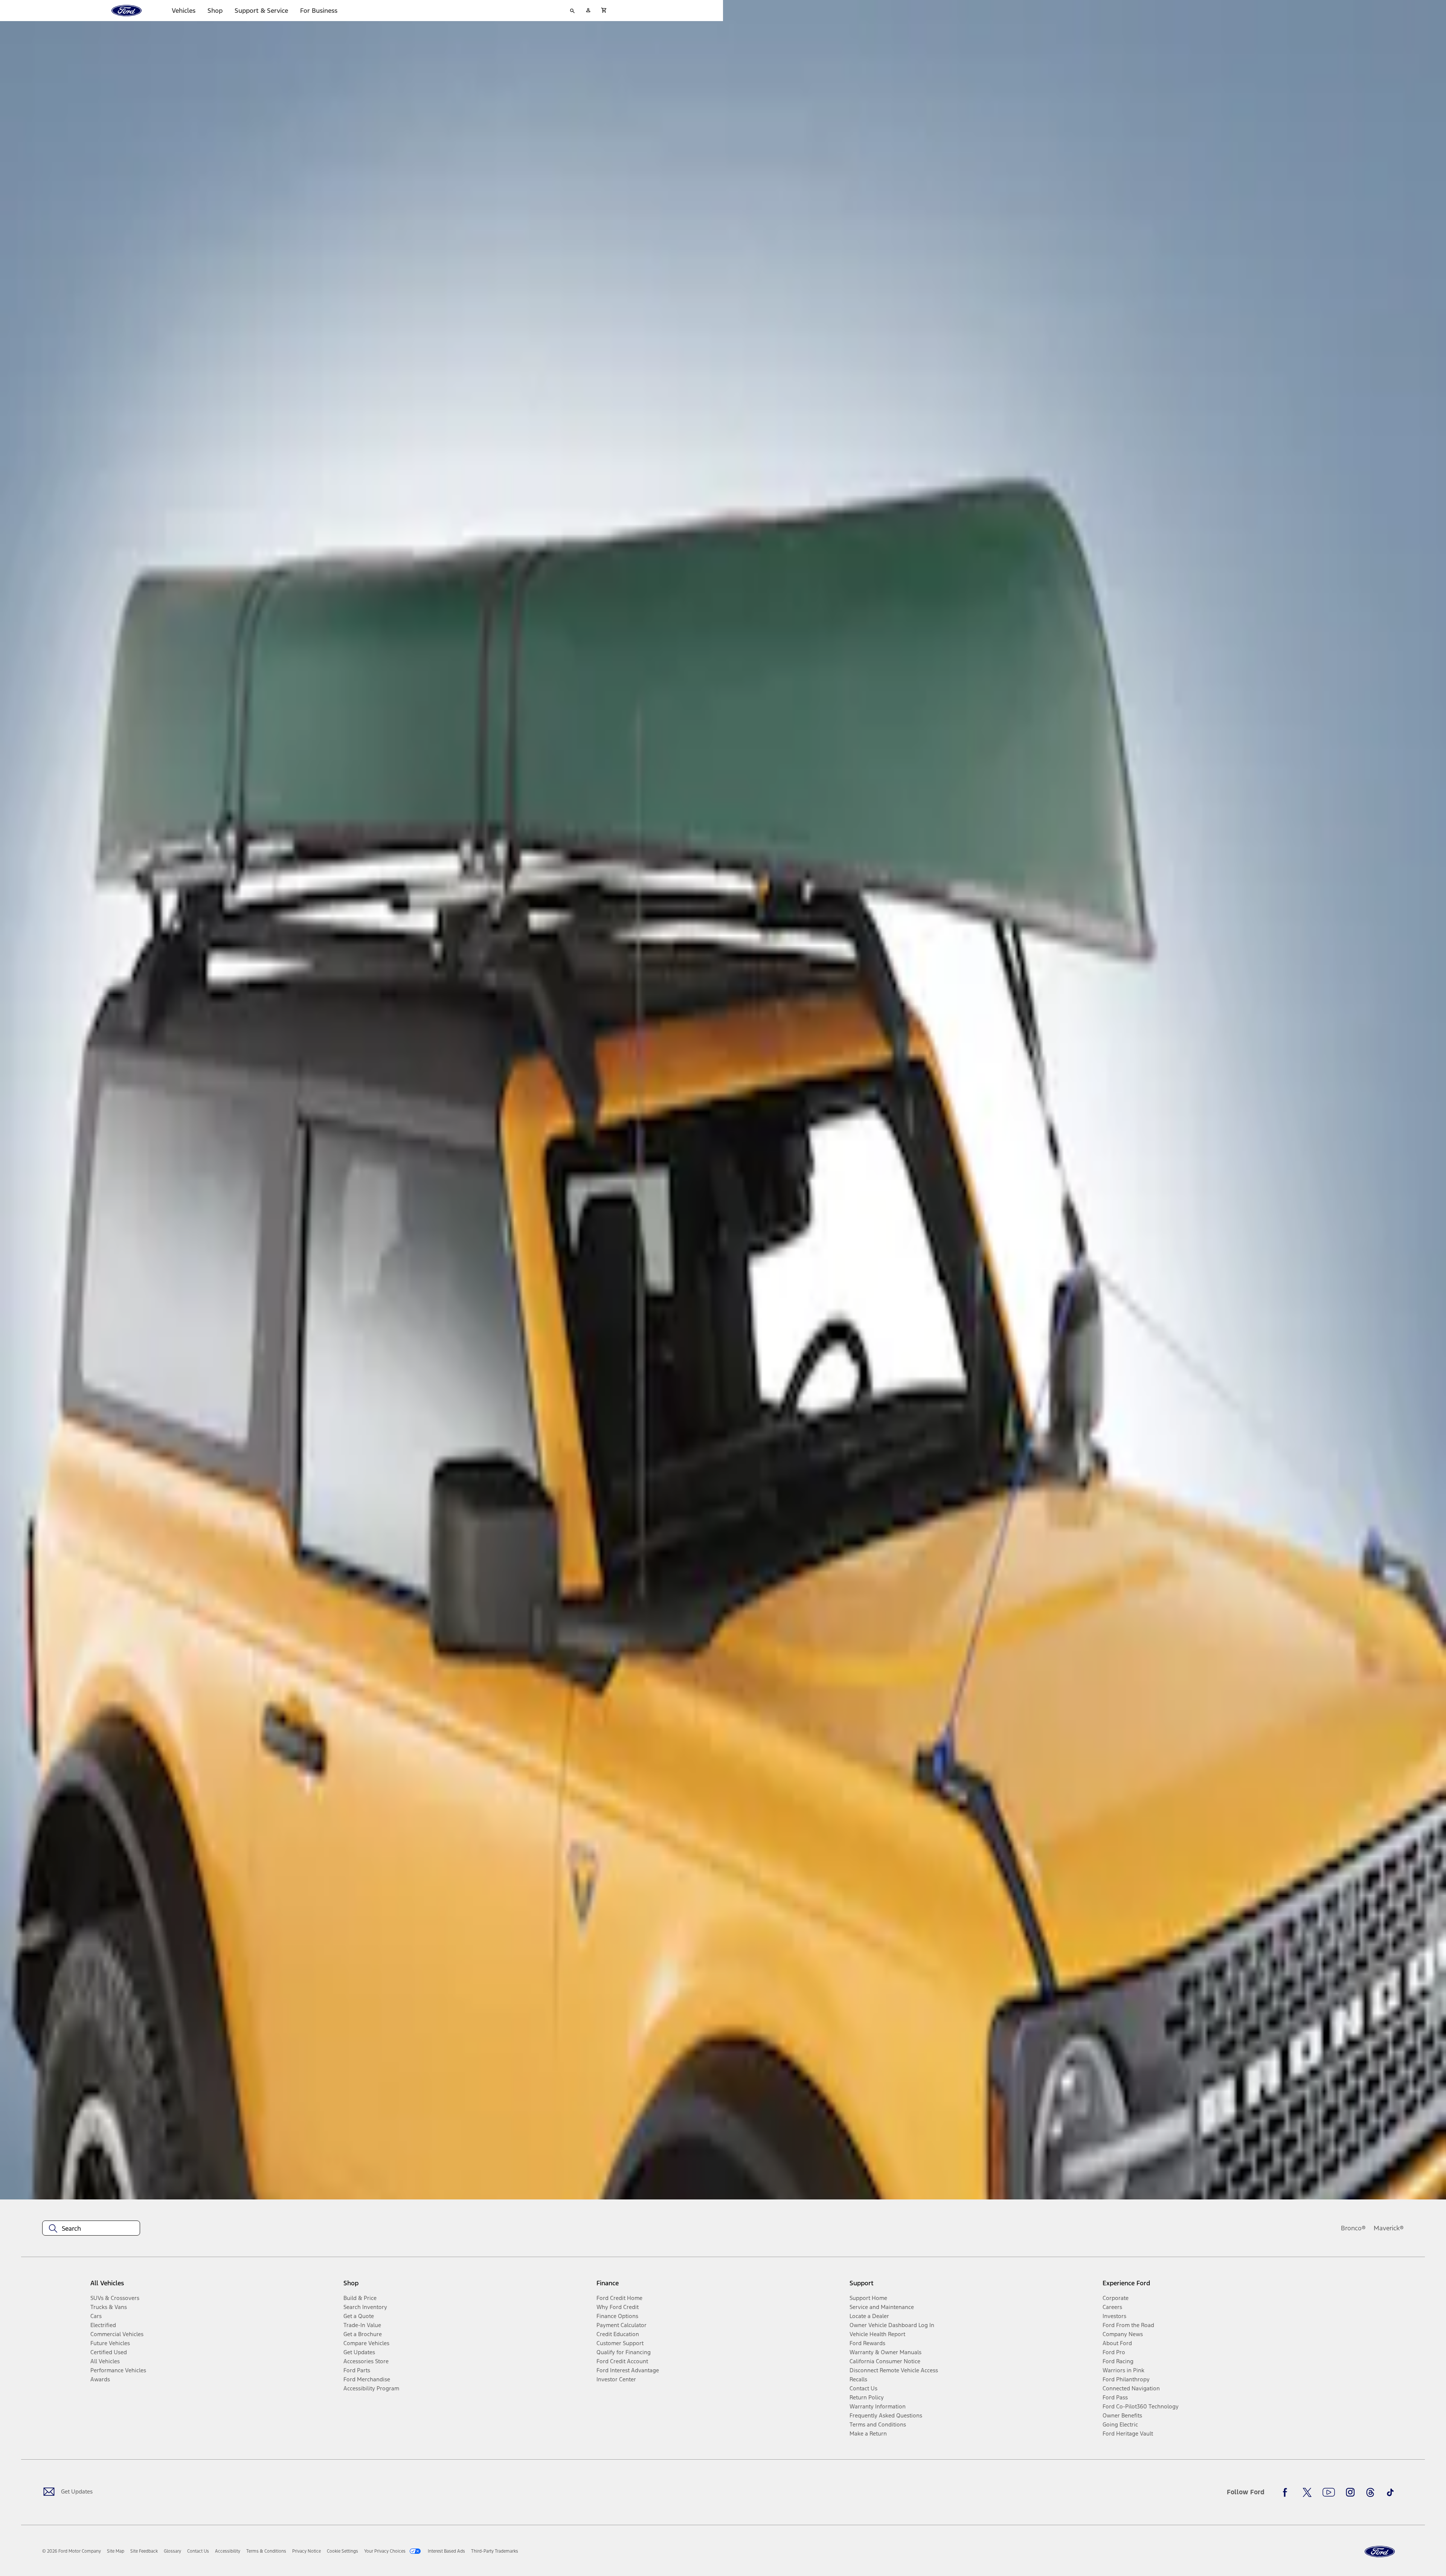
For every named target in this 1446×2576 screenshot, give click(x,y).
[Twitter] (1307, 2492)
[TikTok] (1390, 2492)
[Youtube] (1329, 2492)
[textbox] (91, 2228)
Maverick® (1389, 2228)
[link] (116, 2551)
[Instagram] (1350, 2492)
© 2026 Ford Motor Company (72, 2551)
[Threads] (1370, 2492)
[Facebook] (1287, 2492)
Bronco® (1353, 2228)
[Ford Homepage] (1380, 2552)
